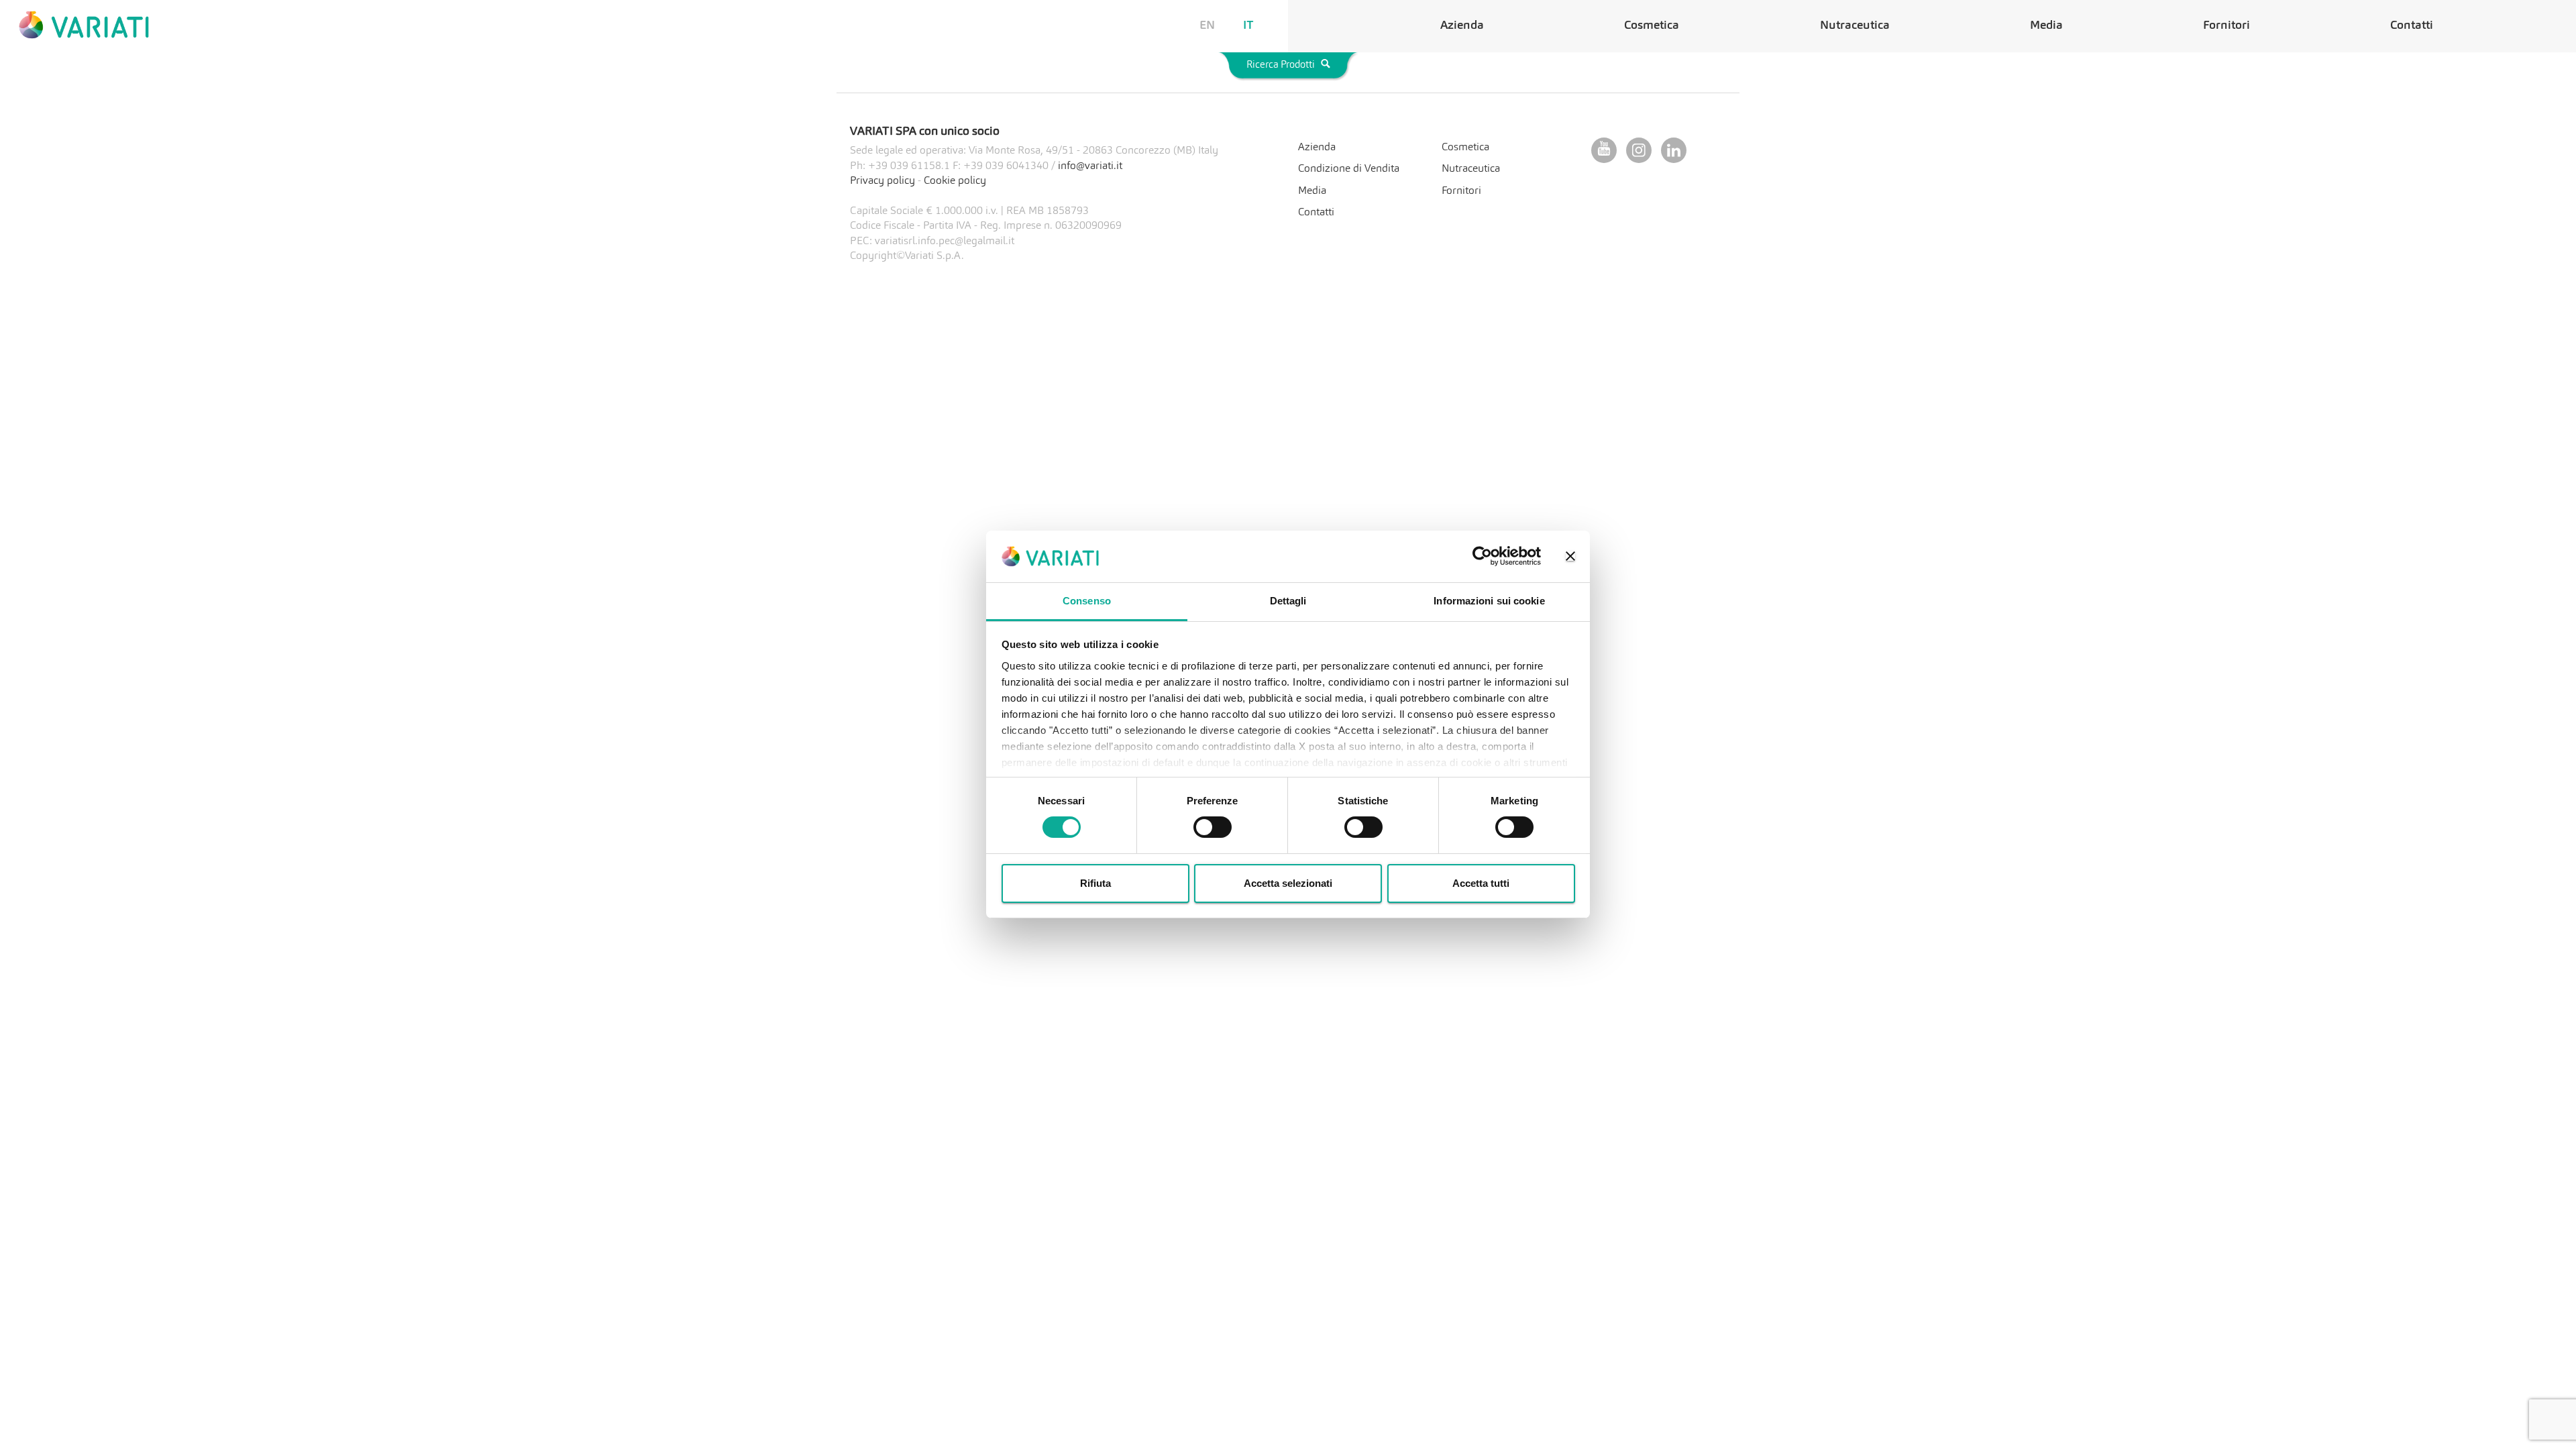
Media (2046, 26)
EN (1207, 26)
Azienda (1462, 26)
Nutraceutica (1855, 26)
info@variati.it (1090, 166)
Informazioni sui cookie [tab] (1489, 601)
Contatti (2412, 26)
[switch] (1213, 827)
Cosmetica (1652, 26)
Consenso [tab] (1087, 601)
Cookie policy (955, 181)
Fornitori (2226, 26)
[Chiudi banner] (1570, 556)
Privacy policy (882, 181)
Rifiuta (1095, 883)
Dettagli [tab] (1288, 601)
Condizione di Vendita (1349, 169)
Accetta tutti (1481, 883)
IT (1248, 26)
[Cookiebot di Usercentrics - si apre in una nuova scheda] (1482, 556)
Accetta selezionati (1288, 883)
